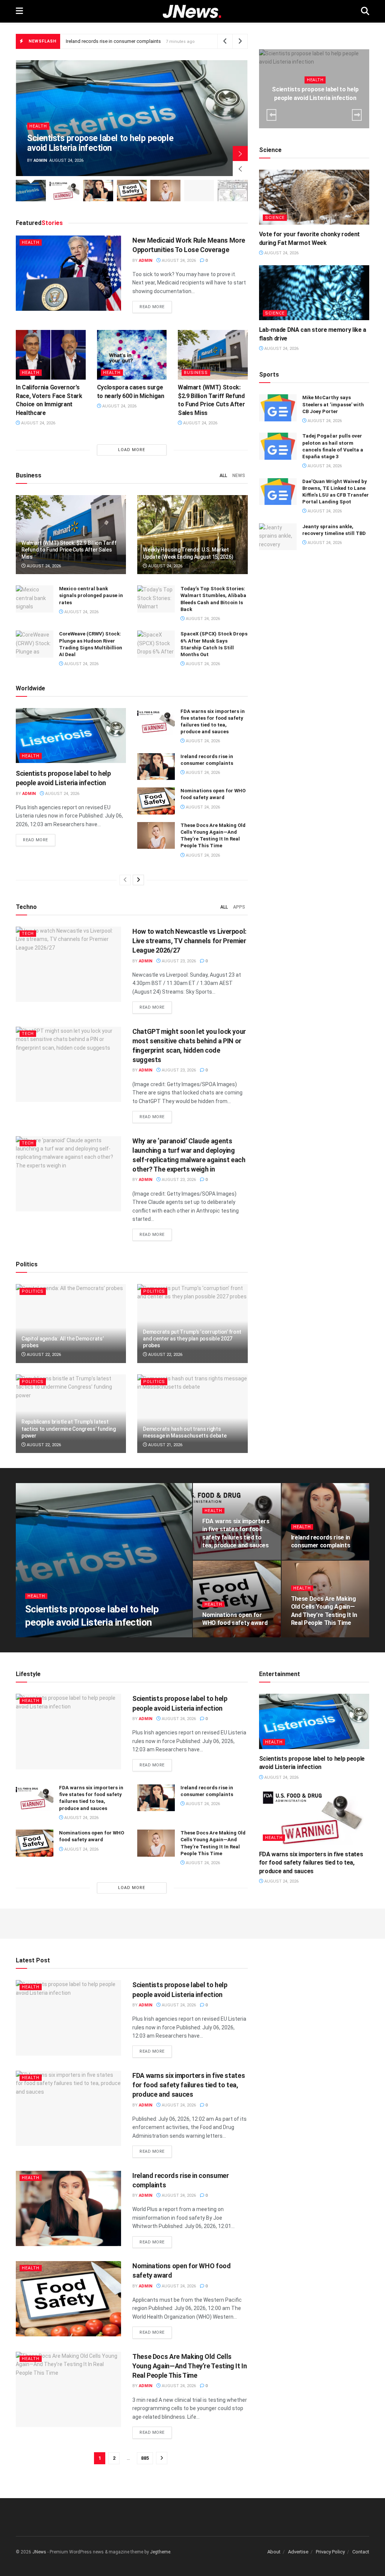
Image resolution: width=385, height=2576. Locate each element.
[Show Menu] (19, 11)
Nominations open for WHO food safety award (117, 41)
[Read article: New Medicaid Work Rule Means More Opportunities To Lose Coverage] (68, 273)
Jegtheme (160, 2552)
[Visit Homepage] (192, 11)
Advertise (298, 2552)
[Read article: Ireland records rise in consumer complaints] (156, 767)
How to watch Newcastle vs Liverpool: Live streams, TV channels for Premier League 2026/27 (189, 941)
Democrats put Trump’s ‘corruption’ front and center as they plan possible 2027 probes (192, 1339)
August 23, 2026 (178, 961)
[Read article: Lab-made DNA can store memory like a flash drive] (314, 293)
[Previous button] (240, 169)
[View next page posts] (138, 880)
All (223, 476)
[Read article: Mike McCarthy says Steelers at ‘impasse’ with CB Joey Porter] (278, 408)
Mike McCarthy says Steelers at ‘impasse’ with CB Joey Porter (333, 404)
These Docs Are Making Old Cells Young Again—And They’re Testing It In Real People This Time (190, 2366)
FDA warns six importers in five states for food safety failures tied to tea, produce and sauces (311, 1863)
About (274, 2552)
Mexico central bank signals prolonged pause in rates (91, 595)
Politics (33, 1291)
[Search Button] (365, 11)
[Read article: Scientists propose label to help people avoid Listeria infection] (71, 736)
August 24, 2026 (178, 261)
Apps (239, 907)
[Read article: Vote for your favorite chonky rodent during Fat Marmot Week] (314, 197)
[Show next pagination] (162, 2458)
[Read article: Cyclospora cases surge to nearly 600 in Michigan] (132, 355)
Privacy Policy (330, 2552)
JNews (39, 2552)
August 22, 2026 (43, 1355)
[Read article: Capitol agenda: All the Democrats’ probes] (71, 1324)
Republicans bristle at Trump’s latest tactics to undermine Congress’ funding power (68, 1429)
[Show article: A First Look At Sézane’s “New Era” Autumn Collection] (199, 191)
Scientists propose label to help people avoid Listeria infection (100, 143)
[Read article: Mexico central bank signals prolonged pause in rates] (35, 599)
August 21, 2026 (165, 1445)
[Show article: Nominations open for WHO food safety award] (132, 191)
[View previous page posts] (125, 880)
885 (145, 2458)
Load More (132, 450)
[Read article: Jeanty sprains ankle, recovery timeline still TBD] (278, 537)
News (239, 476)
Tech (28, 934)
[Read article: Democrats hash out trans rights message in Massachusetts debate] (192, 1414)
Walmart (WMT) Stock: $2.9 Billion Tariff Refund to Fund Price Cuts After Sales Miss (69, 550)
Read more (156, 307)
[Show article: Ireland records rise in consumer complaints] (98, 191)
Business (196, 373)
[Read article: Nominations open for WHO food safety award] (156, 801)
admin (40, 160)
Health (38, 126)
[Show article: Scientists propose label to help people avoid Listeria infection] (31, 191)
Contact (361, 2552)
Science (275, 218)
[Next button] (240, 153)
